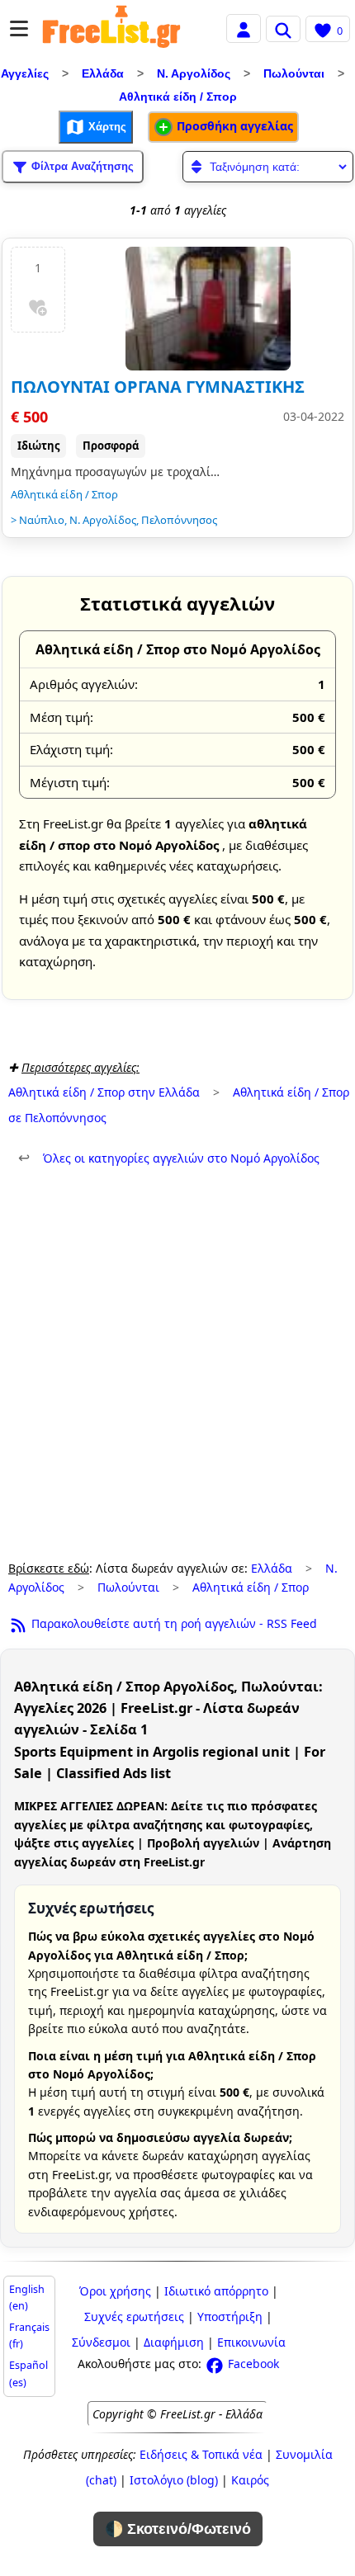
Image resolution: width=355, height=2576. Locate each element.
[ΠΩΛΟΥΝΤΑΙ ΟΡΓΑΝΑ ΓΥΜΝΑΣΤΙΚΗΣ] (208, 309)
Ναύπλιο (42, 520)
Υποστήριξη (230, 2317)
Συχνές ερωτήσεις (134, 2317)
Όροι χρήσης (115, 2291)
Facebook (252, 2364)
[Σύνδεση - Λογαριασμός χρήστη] (244, 28)
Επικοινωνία (251, 2342)
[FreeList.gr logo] (111, 29)
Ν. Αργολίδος (194, 73)
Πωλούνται (294, 73)
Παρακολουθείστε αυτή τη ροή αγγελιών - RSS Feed (173, 1623)
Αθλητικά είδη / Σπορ (178, 97)
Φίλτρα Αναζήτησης (81, 165)
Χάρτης (106, 126)
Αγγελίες (25, 73)
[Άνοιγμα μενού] (19, 28)
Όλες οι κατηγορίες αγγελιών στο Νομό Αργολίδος (169, 1158)
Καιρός (250, 2480)
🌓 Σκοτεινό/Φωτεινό (178, 2529)
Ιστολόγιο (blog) (174, 2480)
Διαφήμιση (174, 2342)
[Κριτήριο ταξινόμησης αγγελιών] (268, 167)
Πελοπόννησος (179, 520)
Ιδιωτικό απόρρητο (216, 2291)
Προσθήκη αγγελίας (233, 126)
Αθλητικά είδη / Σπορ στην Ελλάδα (104, 1092)
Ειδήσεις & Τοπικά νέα (201, 2454)
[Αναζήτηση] (283, 29)
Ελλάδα (103, 73)
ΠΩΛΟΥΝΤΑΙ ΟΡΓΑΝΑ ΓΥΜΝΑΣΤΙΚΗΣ (158, 387)
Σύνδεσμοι (101, 2342)
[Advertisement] (177, 1364)
